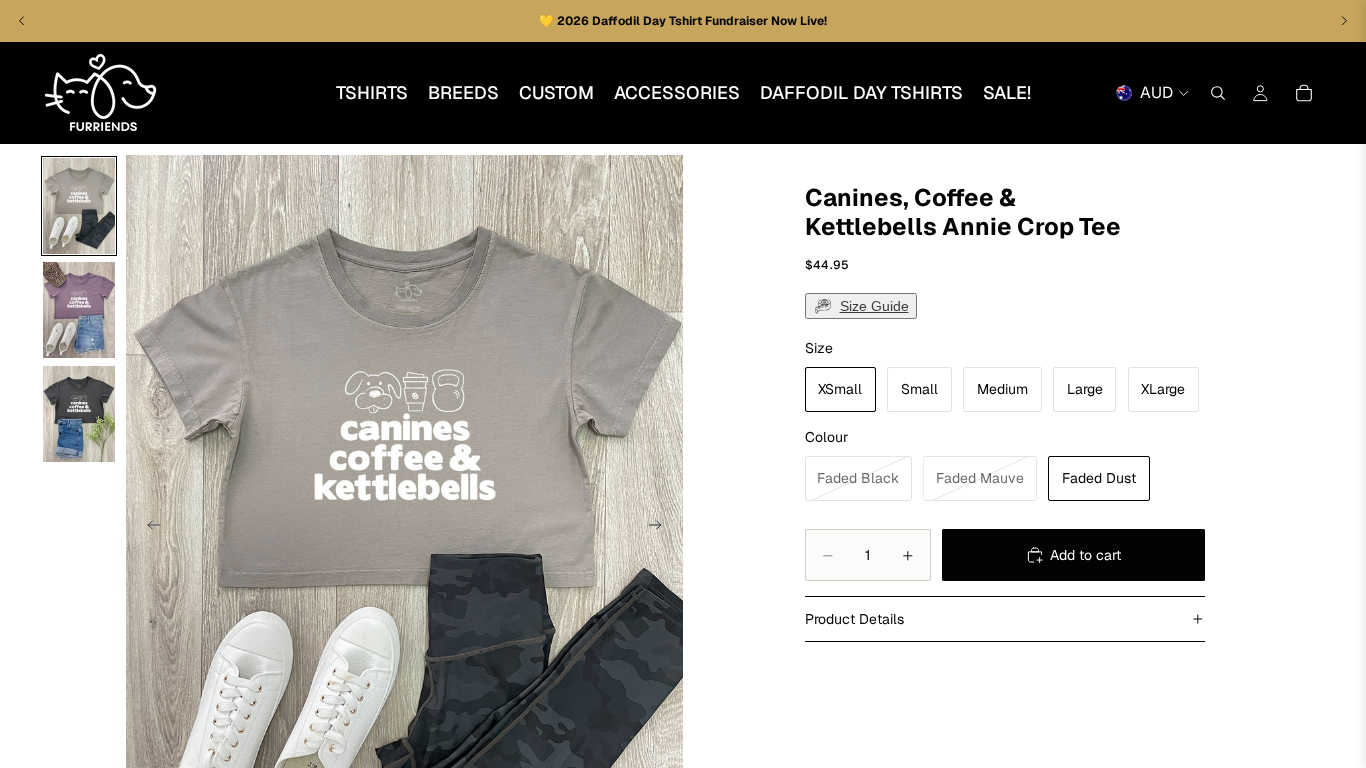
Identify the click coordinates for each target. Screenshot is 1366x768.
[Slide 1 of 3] (79, 206)
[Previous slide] (148, 527)
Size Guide (874, 306)
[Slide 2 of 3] (79, 310)
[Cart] (1304, 93)
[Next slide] (661, 527)
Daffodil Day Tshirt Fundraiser (681, 21)
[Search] (1218, 93)
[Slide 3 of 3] (79, 414)
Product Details (854, 619)
